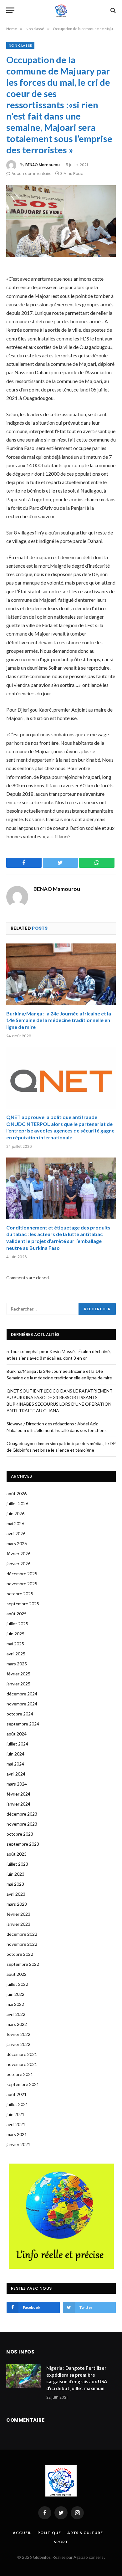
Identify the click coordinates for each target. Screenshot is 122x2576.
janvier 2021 (18, 2144)
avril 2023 (16, 1894)
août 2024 (17, 1734)
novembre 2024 (22, 1704)
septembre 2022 (23, 1964)
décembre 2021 (22, 2054)
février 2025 (18, 1674)
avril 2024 (16, 1774)
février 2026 (18, 1554)
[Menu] (10, 10)
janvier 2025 (18, 1684)
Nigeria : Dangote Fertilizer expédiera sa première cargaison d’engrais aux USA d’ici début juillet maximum (77, 2378)
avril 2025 (16, 1654)
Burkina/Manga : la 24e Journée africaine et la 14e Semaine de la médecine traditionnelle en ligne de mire (59, 1020)
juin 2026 (15, 1513)
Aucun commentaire (31, 174)
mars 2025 (17, 1664)
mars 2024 (17, 1784)
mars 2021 (17, 2134)
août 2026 (17, 1493)
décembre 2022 (22, 1934)
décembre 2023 (22, 1814)
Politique (49, 2533)
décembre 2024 (22, 1694)
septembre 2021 (23, 2084)
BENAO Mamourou (43, 165)
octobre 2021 (20, 2074)
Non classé (20, 45)
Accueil (22, 2533)
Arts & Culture (85, 2533)
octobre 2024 (20, 1714)
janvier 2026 (18, 1564)
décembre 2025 (22, 1574)
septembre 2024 (23, 1724)
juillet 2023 (17, 1864)
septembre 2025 (23, 1604)
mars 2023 (17, 1904)
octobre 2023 (20, 1834)
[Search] (112, 10)
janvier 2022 (18, 2044)
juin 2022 (15, 1994)
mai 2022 (15, 2004)
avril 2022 (16, 2014)
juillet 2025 (17, 1624)
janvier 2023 (18, 1924)
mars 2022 (17, 2024)
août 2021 (17, 2094)
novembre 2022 (22, 1944)
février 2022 (18, 2034)
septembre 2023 (23, 1844)
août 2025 (17, 1614)
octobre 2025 (20, 1594)
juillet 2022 (17, 1984)
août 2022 (17, 1974)
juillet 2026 (17, 1503)
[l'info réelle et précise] (61, 10)
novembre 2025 (22, 1584)
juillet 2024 (17, 1744)
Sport (61, 2542)
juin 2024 (15, 1754)
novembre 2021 (22, 2064)
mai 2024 (15, 1764)
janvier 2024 (18, 1804)
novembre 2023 (22, 1824)
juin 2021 (15, 2114)
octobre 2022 (20, 1954)
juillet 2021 (17, 2104)
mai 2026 (15, 1523)
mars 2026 (17, 1544)
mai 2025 (15, 1644)
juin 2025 (15, 1634)
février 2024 (18, 1794)
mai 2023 (15, 1884)
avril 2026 (16, 1533)
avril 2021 (16, 2124)
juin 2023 (15, 1874)
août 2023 (17, 1854)
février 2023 (18, 1914)
